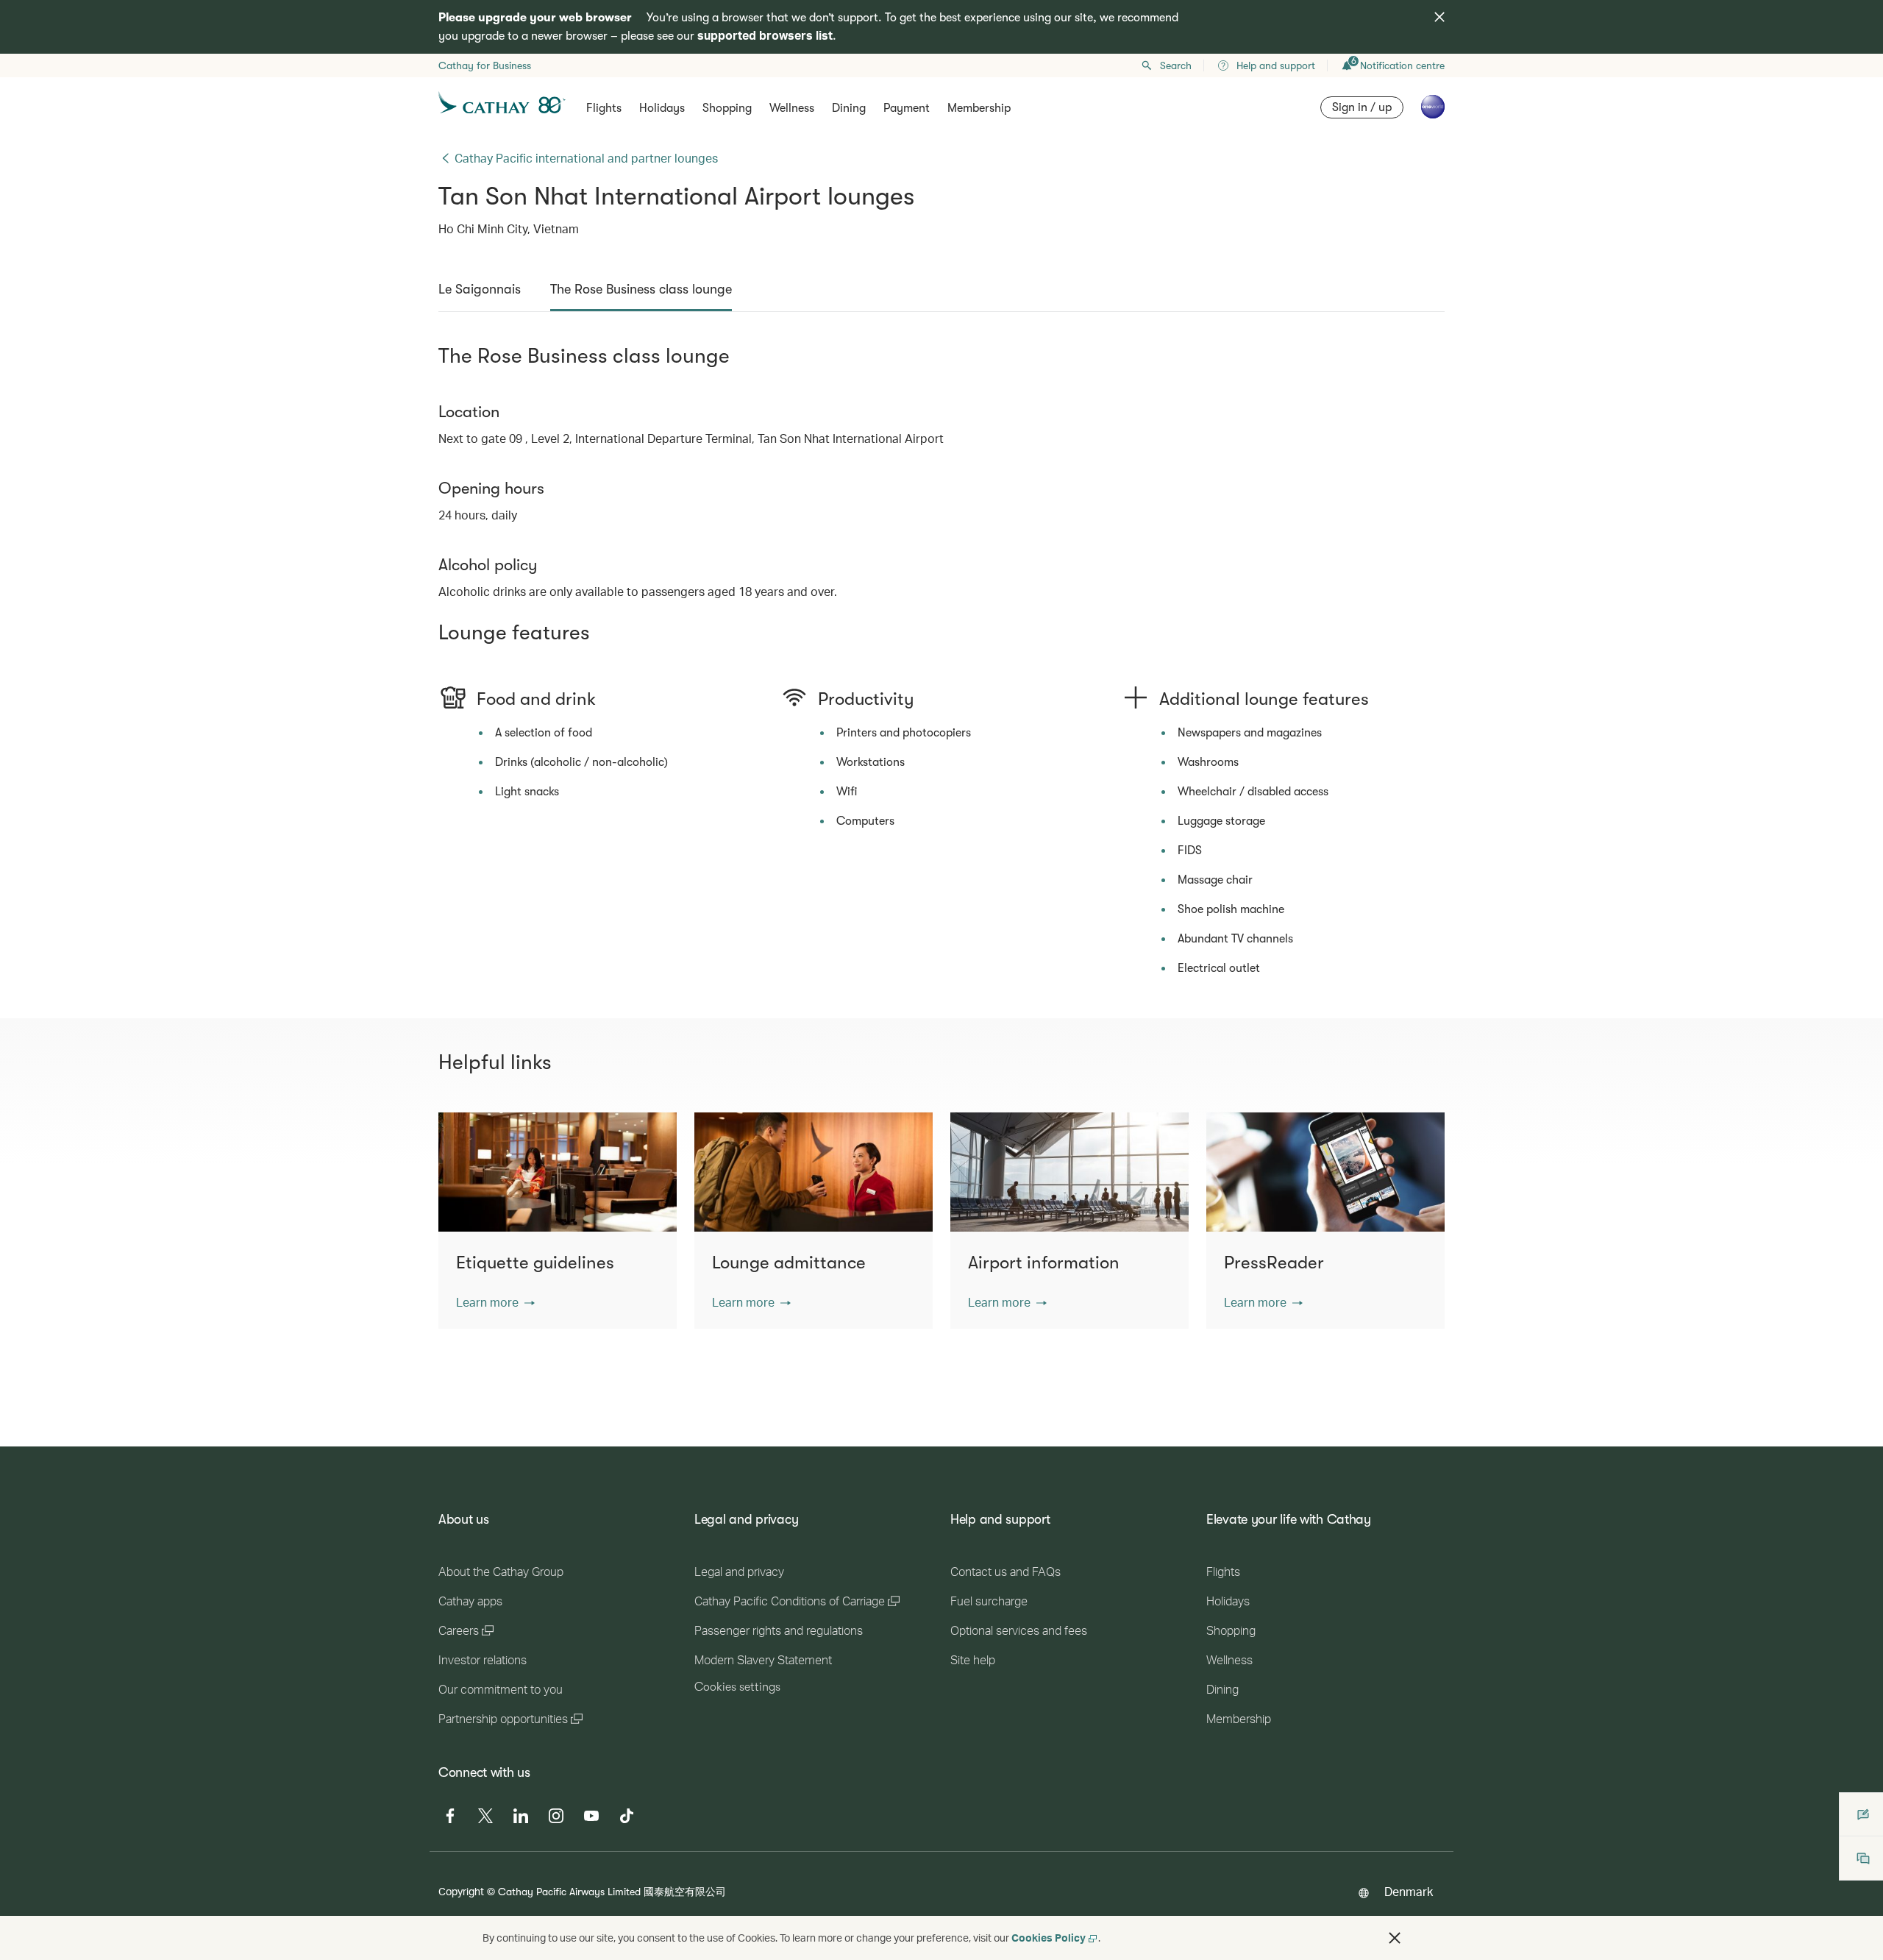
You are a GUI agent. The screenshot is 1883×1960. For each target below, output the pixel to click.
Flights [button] (604, 108)
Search (1176, 65)
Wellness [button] (792, 108)
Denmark (1409, 1891)
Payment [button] (907, 108)
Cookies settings (737, 1687)
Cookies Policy (1049, 1938)
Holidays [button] (662, 108)
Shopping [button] (727, 108)
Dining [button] (849, 108)
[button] (495, 1302)
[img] (1439, 17)
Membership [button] (979, 108)
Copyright (461, 1891)
